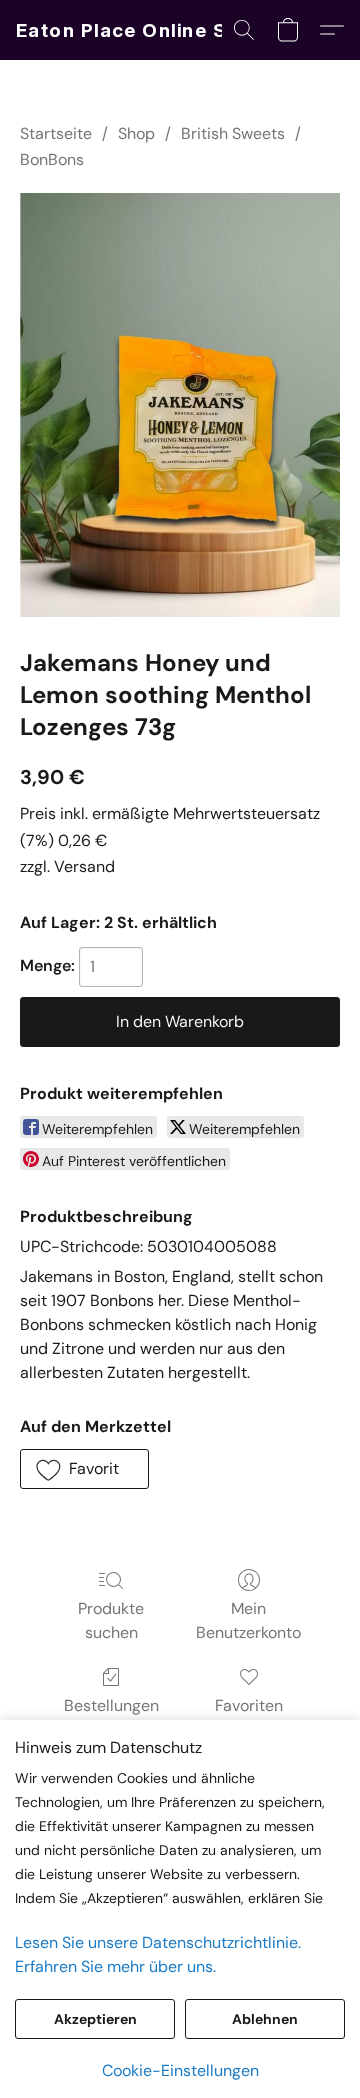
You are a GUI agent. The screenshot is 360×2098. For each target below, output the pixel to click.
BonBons (52, 159)
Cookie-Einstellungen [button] (180, 2070)
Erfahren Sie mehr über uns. (115, 1966)
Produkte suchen (111, 1620)
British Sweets (233, 133)
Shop (136, 133)
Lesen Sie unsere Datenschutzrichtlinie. (158, 1942)
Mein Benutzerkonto (248, 1620)
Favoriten (249, 1705)
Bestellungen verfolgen (111, 1717)
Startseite (56, 133)
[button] (141, 30)
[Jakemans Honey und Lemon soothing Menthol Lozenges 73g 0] (180, 405)
